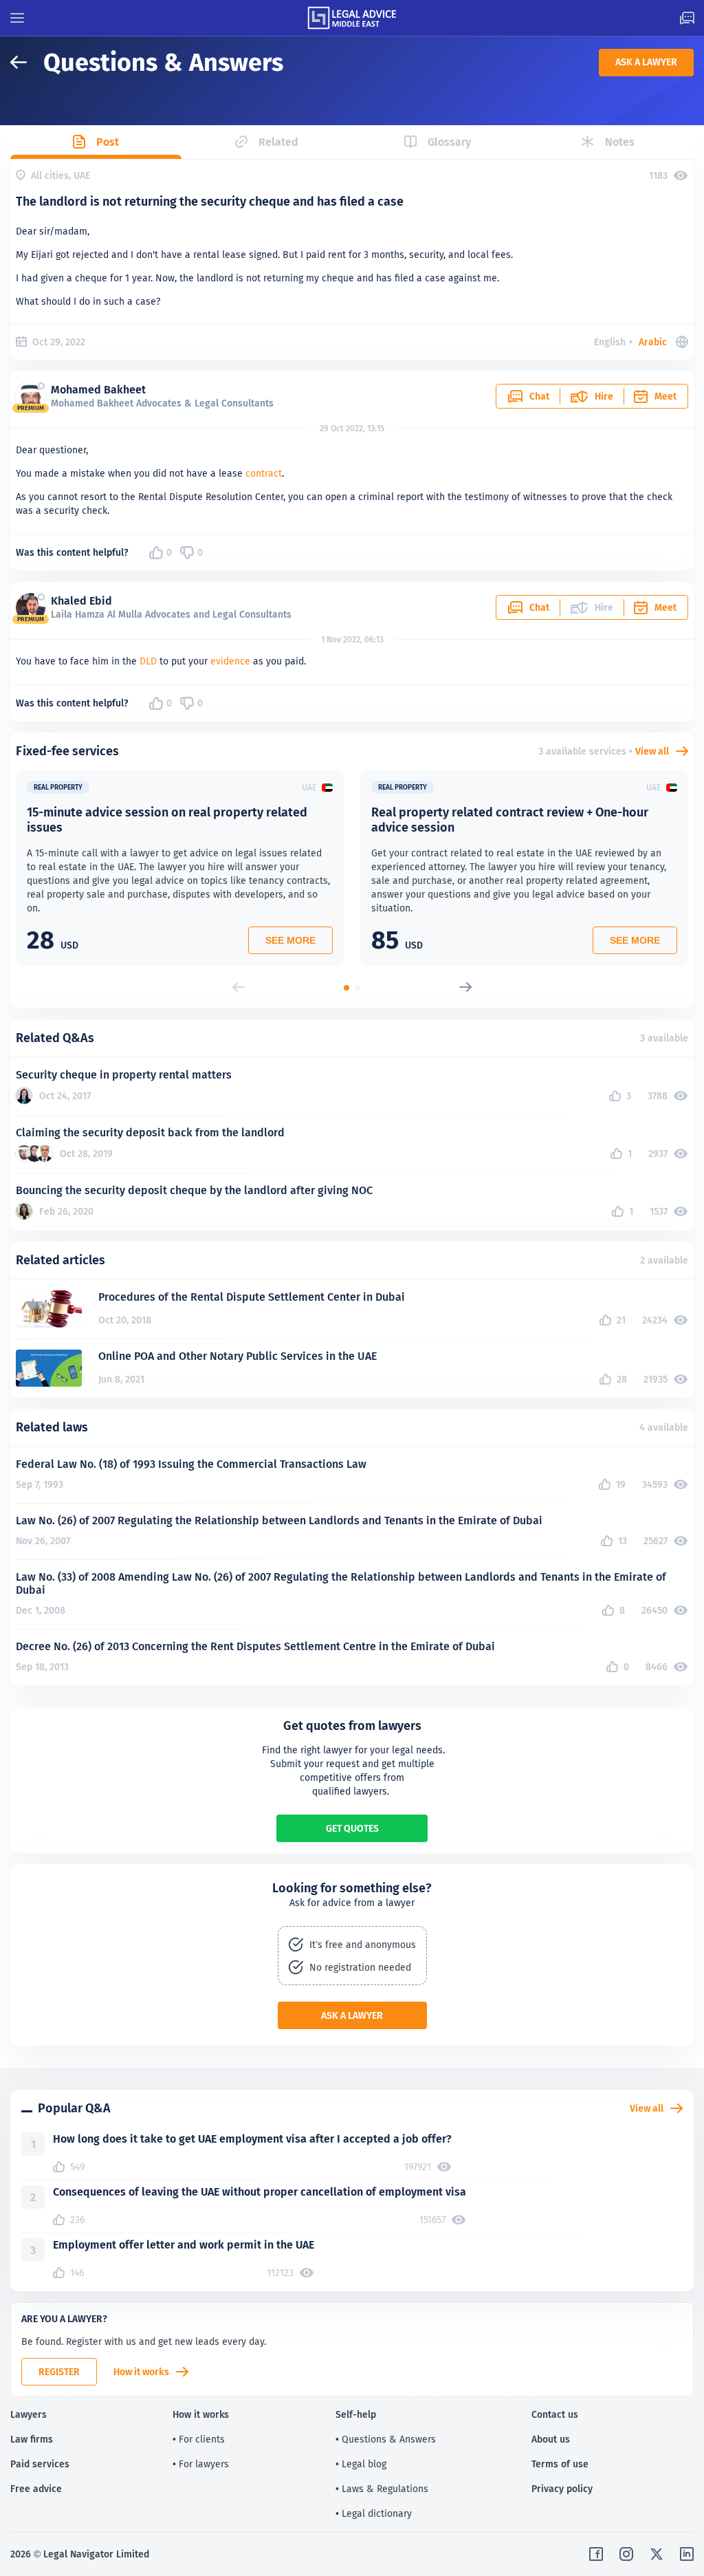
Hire (604, 396)
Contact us (555, 2414)
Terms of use (560, 2464)
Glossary (449, 142)
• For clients (199, 2439)
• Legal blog (361, 2464)
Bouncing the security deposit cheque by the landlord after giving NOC (194, 1190)
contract (264, 473)
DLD (148, 661)
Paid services (40, 2464)
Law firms (32, 2439)
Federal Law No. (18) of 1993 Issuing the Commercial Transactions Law (191, 1464)
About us (551, 2439)
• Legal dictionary (374, 2513)
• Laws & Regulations (382, 2489)
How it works (141, 2372)
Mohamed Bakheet (98, 390)
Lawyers (29, 2414)
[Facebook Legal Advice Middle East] (596, 2554)
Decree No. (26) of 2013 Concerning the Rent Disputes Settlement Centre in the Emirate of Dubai (255, 1646)
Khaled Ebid (81, 601)
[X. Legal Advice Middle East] (657, 2554)
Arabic (653, 342)
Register (59, 2372)
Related (278, 142)
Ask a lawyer (646, 62)
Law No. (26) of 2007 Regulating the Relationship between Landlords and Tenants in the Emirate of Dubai (279, 1520)
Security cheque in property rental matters (124, 1075)
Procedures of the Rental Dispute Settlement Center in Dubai (252, 1297)
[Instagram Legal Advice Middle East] (626, 2554)
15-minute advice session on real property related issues (167, 820)
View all (652, 751)
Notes (620, 142)
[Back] (27, 62)
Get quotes (352, 1828)
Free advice (36, 2489)
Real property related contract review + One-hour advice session (510, 820)
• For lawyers (201, 2464)
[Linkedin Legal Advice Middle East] (687, 2554)
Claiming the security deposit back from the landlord (150, 1133)
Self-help (356, 2414)
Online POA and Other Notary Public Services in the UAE (238, 1356)
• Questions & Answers (386, 2439)
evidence (230, 661)
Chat (539, 396)
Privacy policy (562, 2489)
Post (108, 142)
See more (290, 940)
